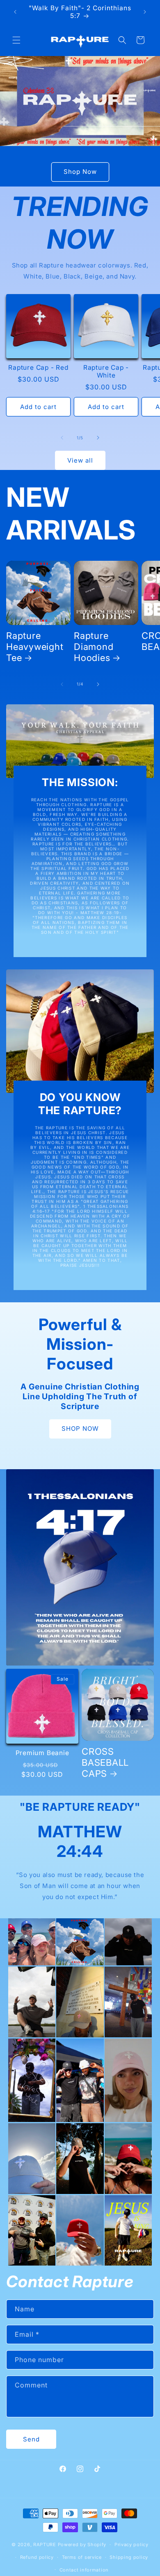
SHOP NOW (80, 1428)
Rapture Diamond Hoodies (94, 647)
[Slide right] (98, 438)
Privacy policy (131, 2545)
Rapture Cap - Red (38, 368)
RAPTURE (45, 2545)
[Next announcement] (145, 12)
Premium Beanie (42, 1753)
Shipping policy (129, 2557)
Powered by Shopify (82, 2545)
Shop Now (80, 172)
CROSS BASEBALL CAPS (105, 1762)
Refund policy (37, 2557)
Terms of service (82, 2557)
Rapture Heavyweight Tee (35, 647)
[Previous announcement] (15, 12)
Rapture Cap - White (106, 371)
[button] (16, 40)
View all (80, 460)
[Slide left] (62, 438)
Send (31, 2439)
